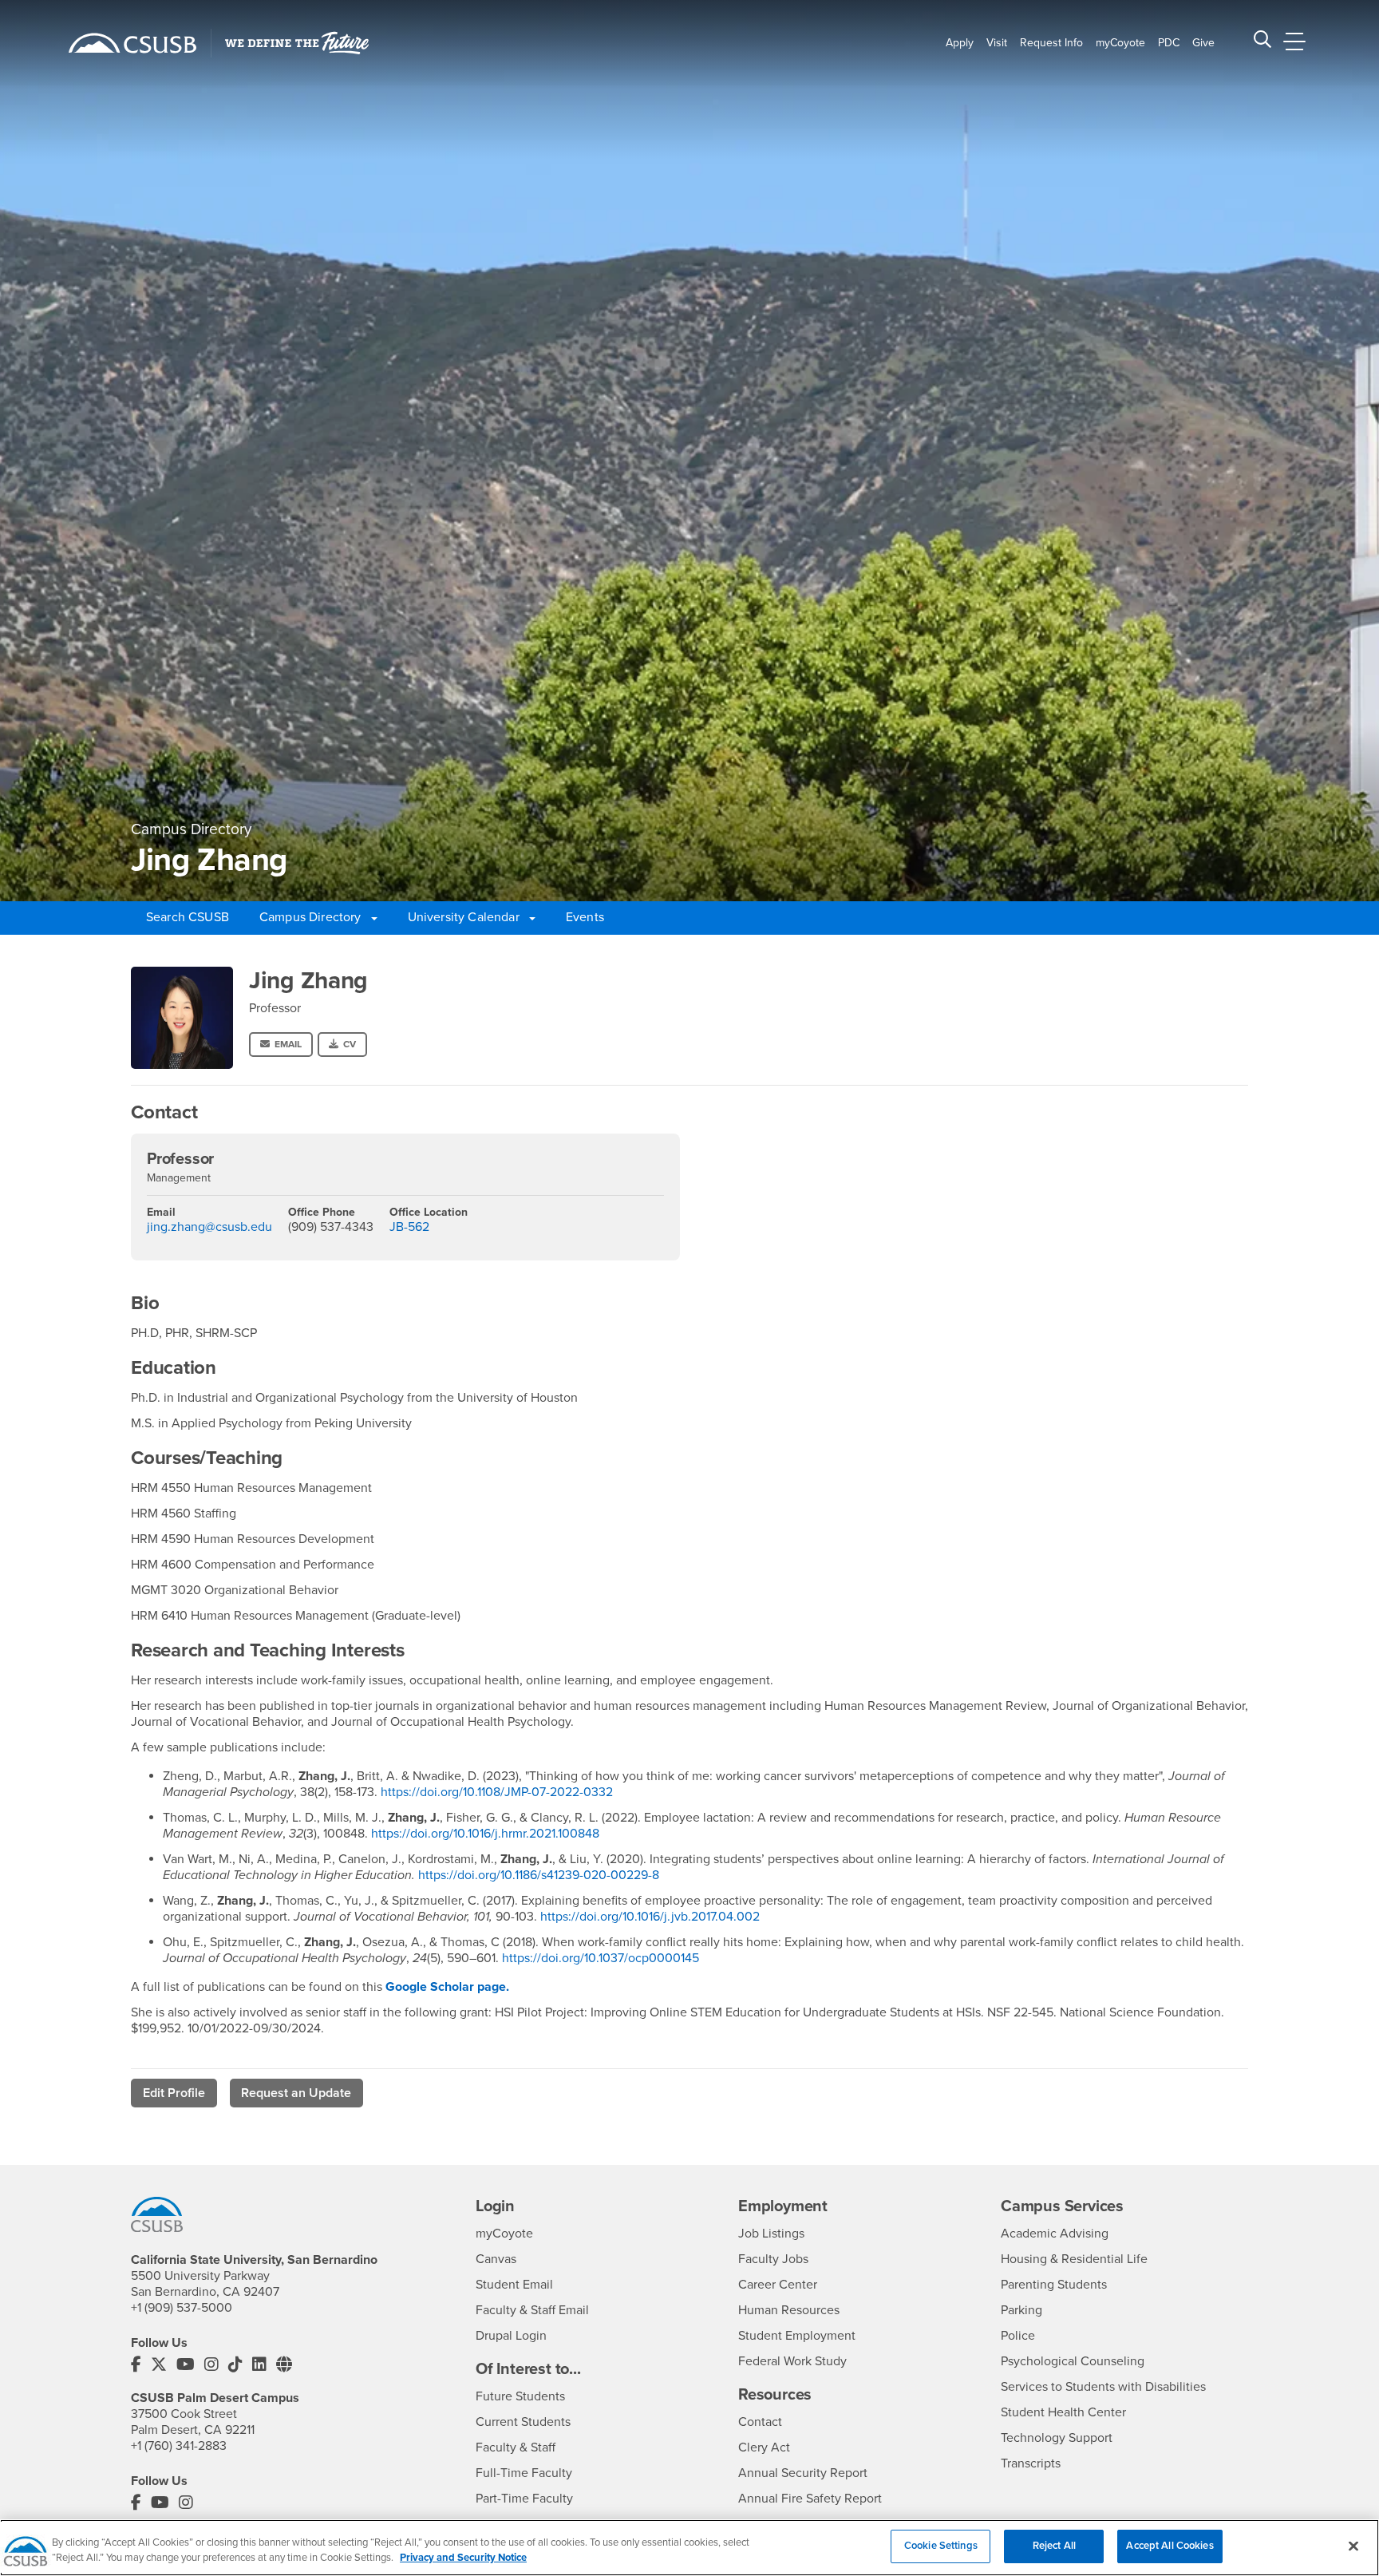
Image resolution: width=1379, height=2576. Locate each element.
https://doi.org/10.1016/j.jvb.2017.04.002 (650, 1917)
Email (288, 1044)
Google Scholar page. (449, 1987)
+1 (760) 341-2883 (179, 2446)
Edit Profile (174, 2093)
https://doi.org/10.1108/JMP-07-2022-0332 (497, 1792)
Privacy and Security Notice (463, 2558)
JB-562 (409, 1227)
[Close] (1353, 2546)
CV (350, 1044)
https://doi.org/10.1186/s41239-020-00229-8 (540, 1875)
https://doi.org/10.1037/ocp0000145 (602, 1958)
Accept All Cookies (1170, 2546)
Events (585, 917)
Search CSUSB (188, 917)
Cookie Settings (941, 2546)
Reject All (1054, 2546)
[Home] (132, 43)
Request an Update (296, 2093)
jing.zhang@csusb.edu (209, 1227)
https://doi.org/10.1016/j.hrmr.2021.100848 (487, 1834)
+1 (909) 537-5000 (182, 2308)
